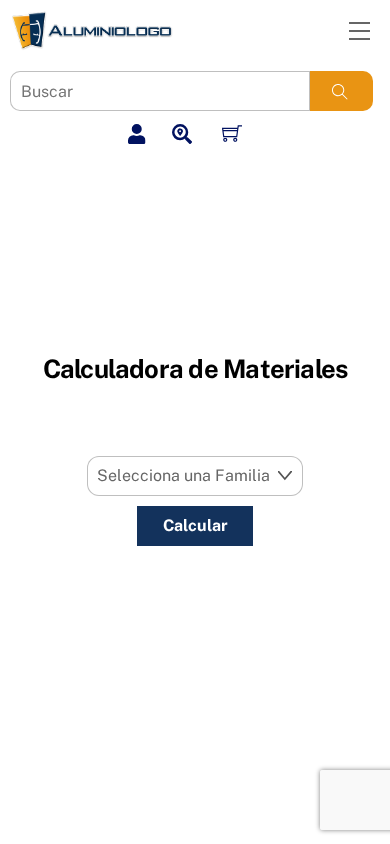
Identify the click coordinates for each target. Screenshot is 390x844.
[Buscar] (339, 91)
